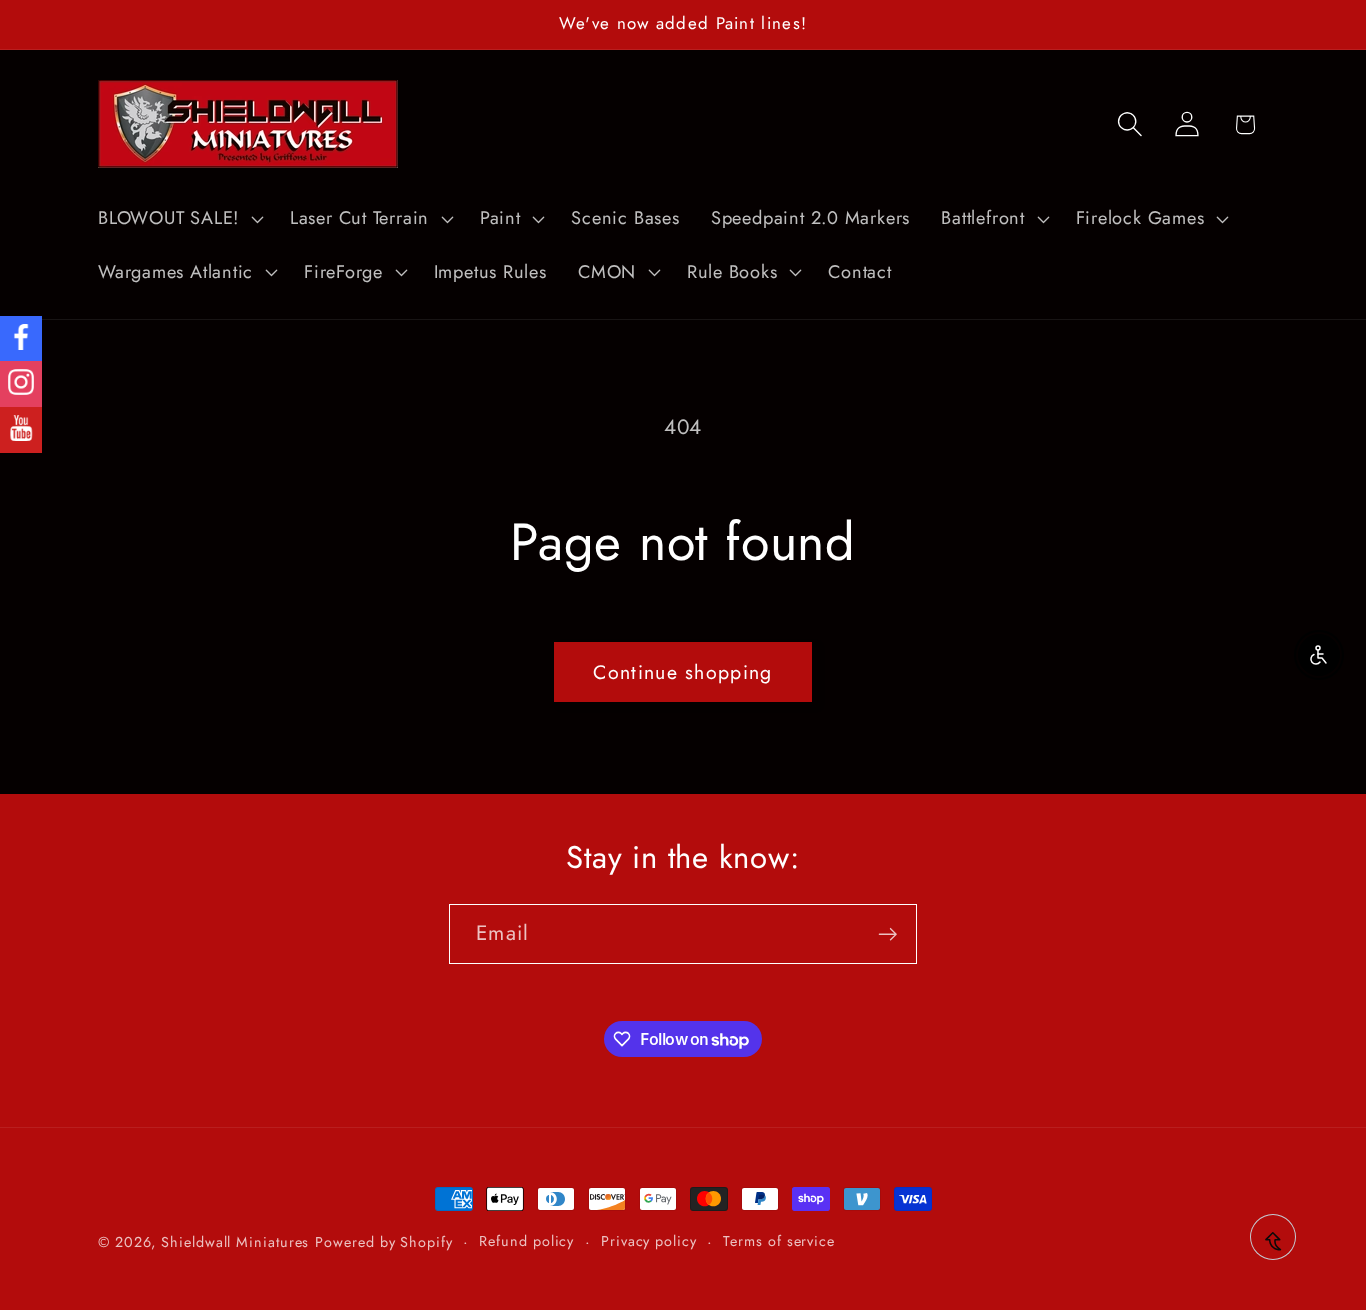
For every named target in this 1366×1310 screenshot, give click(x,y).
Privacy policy (649, 1241)
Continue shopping (682, 672)
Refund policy (526, 1241)
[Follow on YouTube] (21, 430)
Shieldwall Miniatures (235, 1242)
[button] (178, 219)
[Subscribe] (887, 934)
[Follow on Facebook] (21, 339)
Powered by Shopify (383, 1242)
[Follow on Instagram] (21, 384)
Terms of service (779, 1241)
